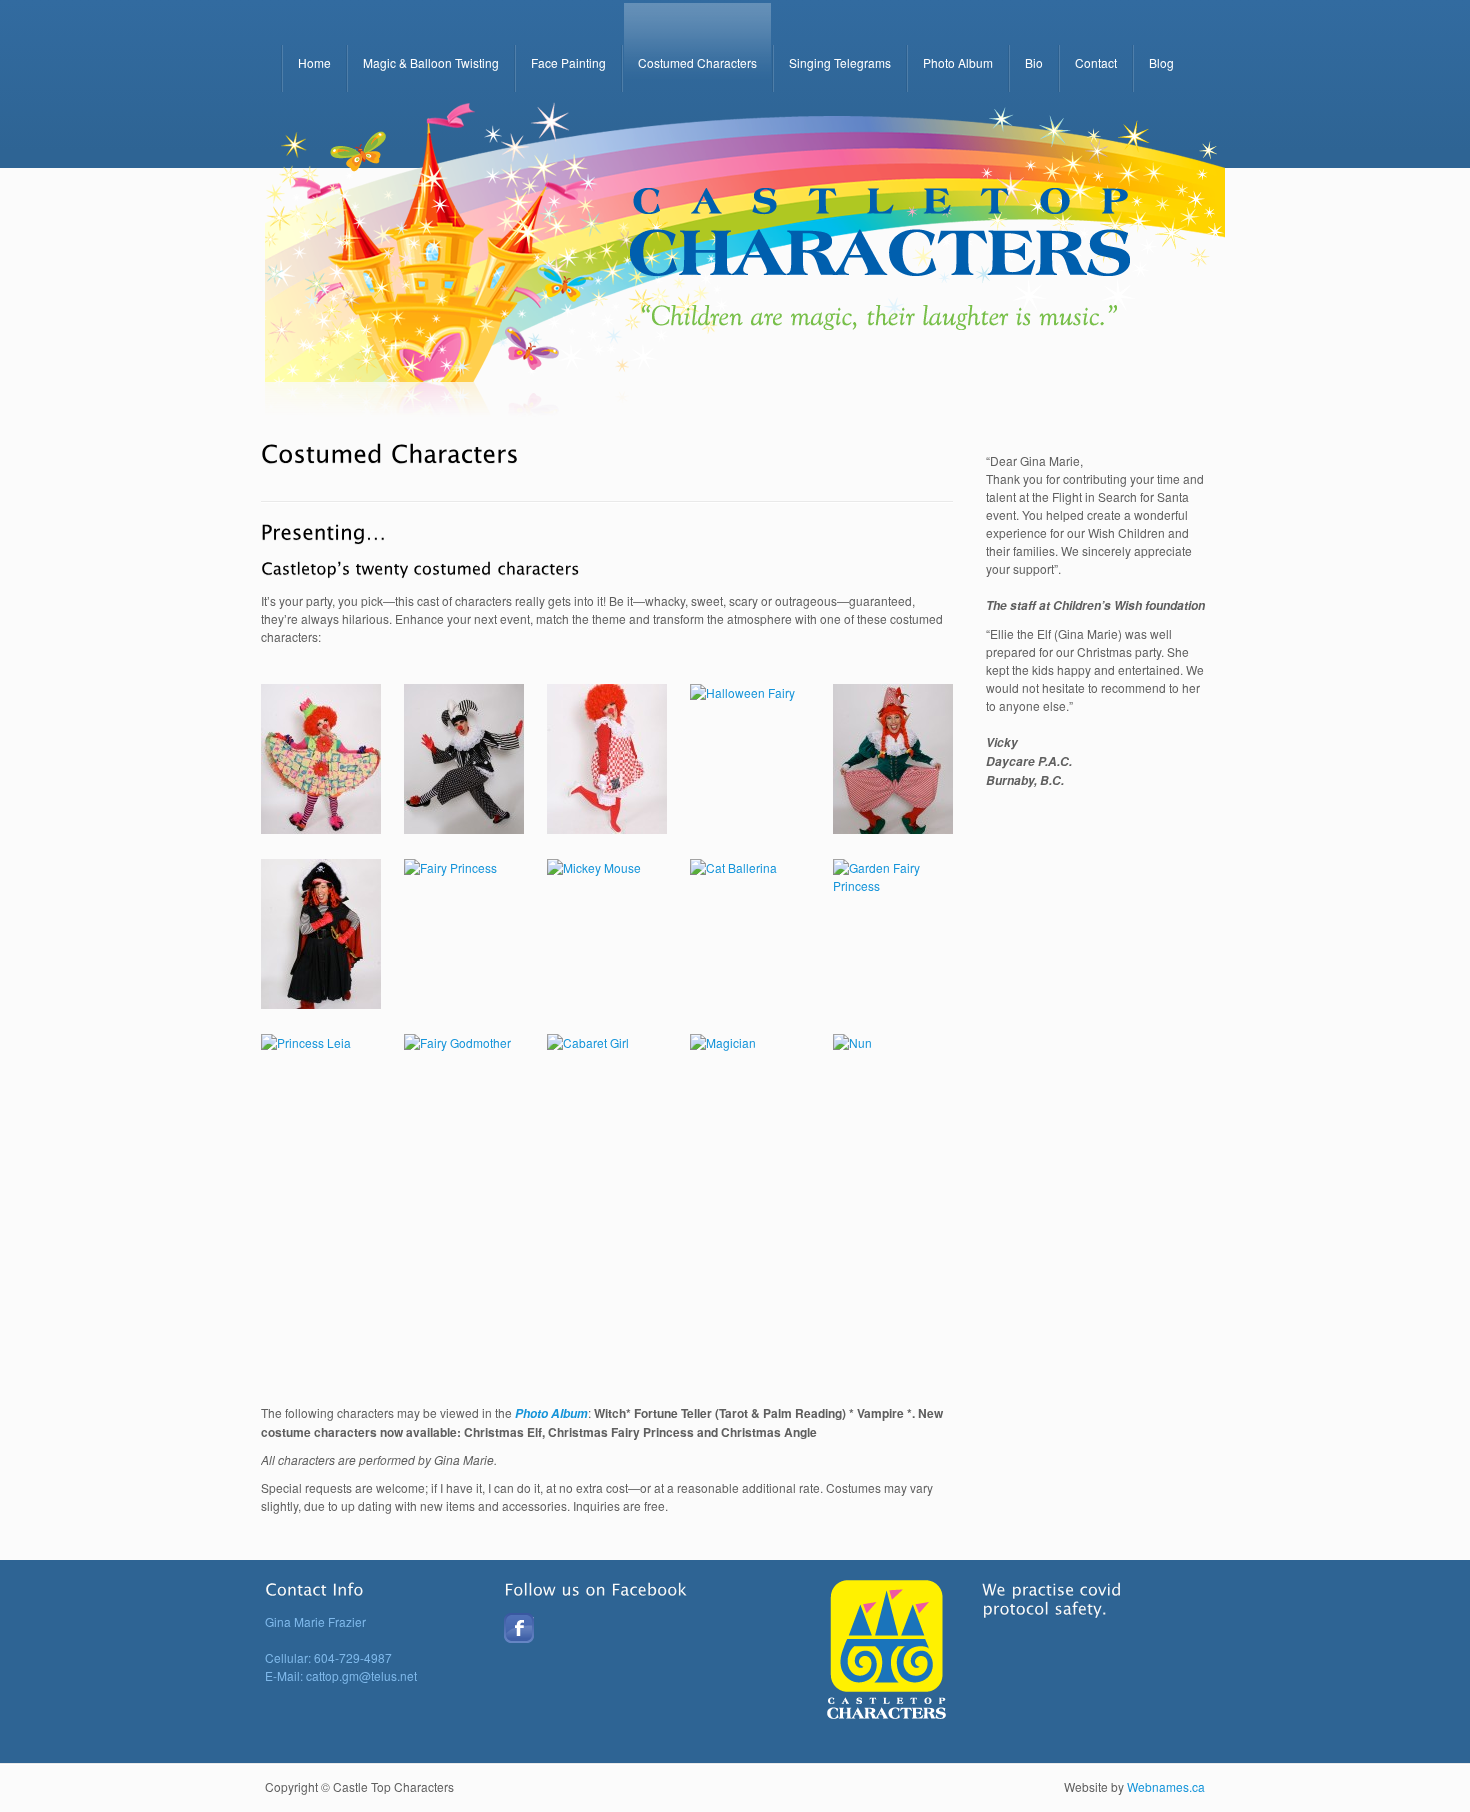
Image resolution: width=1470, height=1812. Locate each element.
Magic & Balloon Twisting (431, 62)
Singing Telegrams (840, 62)
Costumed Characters (697, 62)
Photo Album (958, 62)
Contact (1096, 62)
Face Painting (568, 62)
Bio (1034, 62)
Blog (1161, 62)
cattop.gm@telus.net (361, 1675)
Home (314, 62)
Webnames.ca (1166, 1786)
